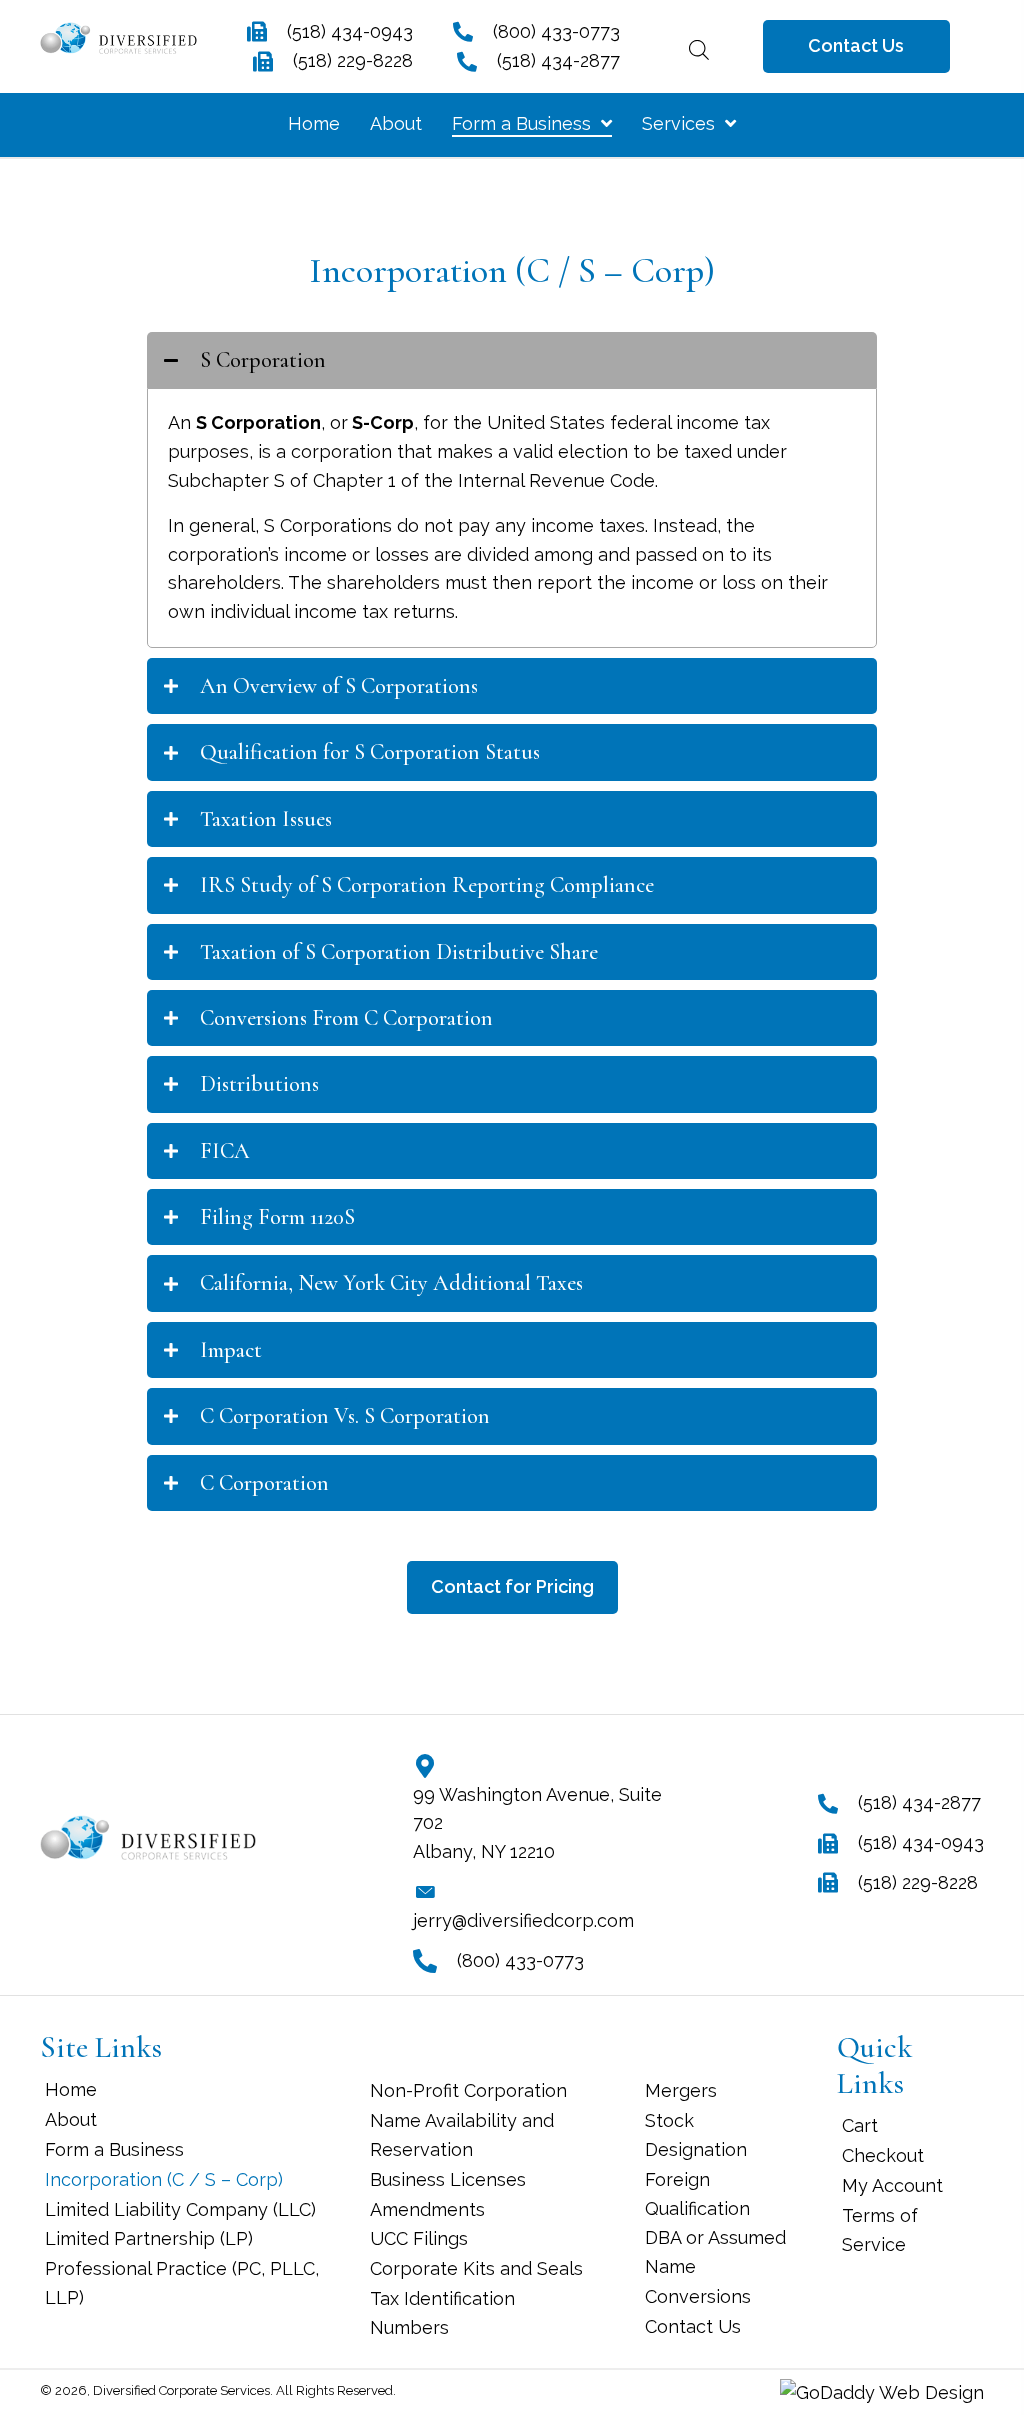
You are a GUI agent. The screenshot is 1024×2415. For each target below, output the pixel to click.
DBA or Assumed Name (715, 2252)
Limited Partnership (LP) (149, 2238)
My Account (892, 2185)
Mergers (681, 2090)
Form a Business (114, 2149)
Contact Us (693, 2326)
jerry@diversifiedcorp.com (523, 1920)
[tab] (512, 360)
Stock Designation (696, 2135)
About (71, 2119)
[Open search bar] (699, 47)
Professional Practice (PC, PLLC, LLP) (182, 2283)
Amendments (427, 2209)
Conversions (698, 2296)
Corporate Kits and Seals (476, 2268)
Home (71, 2089)
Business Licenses (448, 2179)
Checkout (883, 2155)
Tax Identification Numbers (442, 2313)
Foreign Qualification (697, 2194)
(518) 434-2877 (558, 60)
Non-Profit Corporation (468, 2090)
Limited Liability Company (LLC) (180, 2209)
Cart (860, 2125)
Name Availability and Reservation (462, 2135)
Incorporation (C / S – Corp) (164, 2179)
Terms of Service (880, 2230)
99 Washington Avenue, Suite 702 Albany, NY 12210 (537, 1823)
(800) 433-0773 (556, 31)
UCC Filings (419, 2238)
